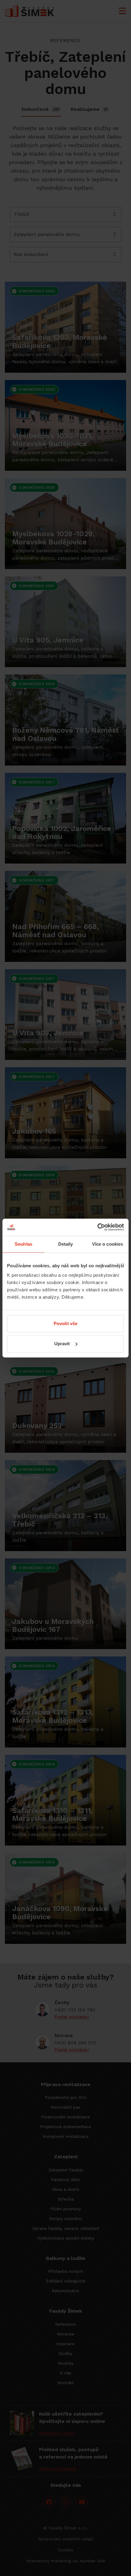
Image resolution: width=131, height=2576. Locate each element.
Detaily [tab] (66, 1244)
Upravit (62, 1344)
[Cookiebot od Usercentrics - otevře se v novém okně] (97, 1227)
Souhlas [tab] (23, 1244)
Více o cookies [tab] (108, 1244)
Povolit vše (65, 1323)
